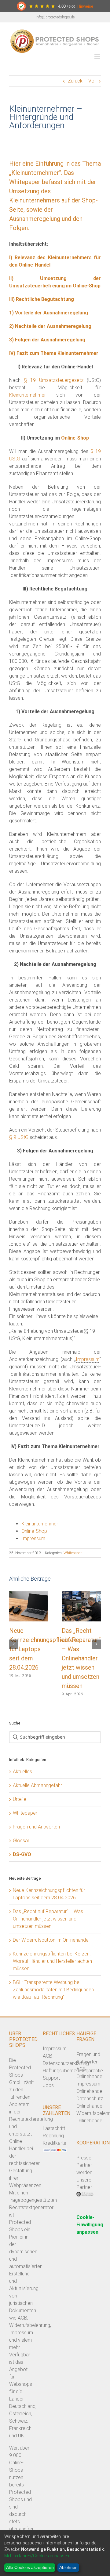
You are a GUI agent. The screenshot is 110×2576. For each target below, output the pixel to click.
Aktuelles (22, 1772)
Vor (92, 81)
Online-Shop (75, 438)
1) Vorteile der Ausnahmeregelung (49, 313)
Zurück (75, 81)
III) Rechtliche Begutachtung (42, 299)
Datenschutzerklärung (66, 2063)
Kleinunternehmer (28, 395)
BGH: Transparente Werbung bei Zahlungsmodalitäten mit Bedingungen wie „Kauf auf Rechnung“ (53, 1990)
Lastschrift (54, 2128)
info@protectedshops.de (55, 17)
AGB (48, 2056)
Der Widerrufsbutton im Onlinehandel (51, 1940)
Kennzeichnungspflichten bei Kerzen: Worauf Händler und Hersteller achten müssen (52, 1961)
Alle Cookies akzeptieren (30, 2567)
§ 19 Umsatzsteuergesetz (54, 380)
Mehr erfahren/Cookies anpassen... (38, 2556)
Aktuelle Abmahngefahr (37, 1785)
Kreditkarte (55, 2143)
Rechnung (53, 2136)
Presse (84, 2158)
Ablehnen (68, 2567)
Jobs (48, 2085)
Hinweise (85, 6)
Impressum (88, 1359)
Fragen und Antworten (36, 1827)
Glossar (21, 1841)
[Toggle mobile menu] (98, 57)
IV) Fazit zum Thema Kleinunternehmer (54, 353)
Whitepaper (73, 1553)
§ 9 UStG (19, 1137)
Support (51, 2078)
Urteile (20, 1799)
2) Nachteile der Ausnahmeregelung (50, 326)
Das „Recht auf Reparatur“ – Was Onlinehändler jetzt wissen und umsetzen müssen (81, 1658)
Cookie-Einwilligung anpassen (90, 2225)
